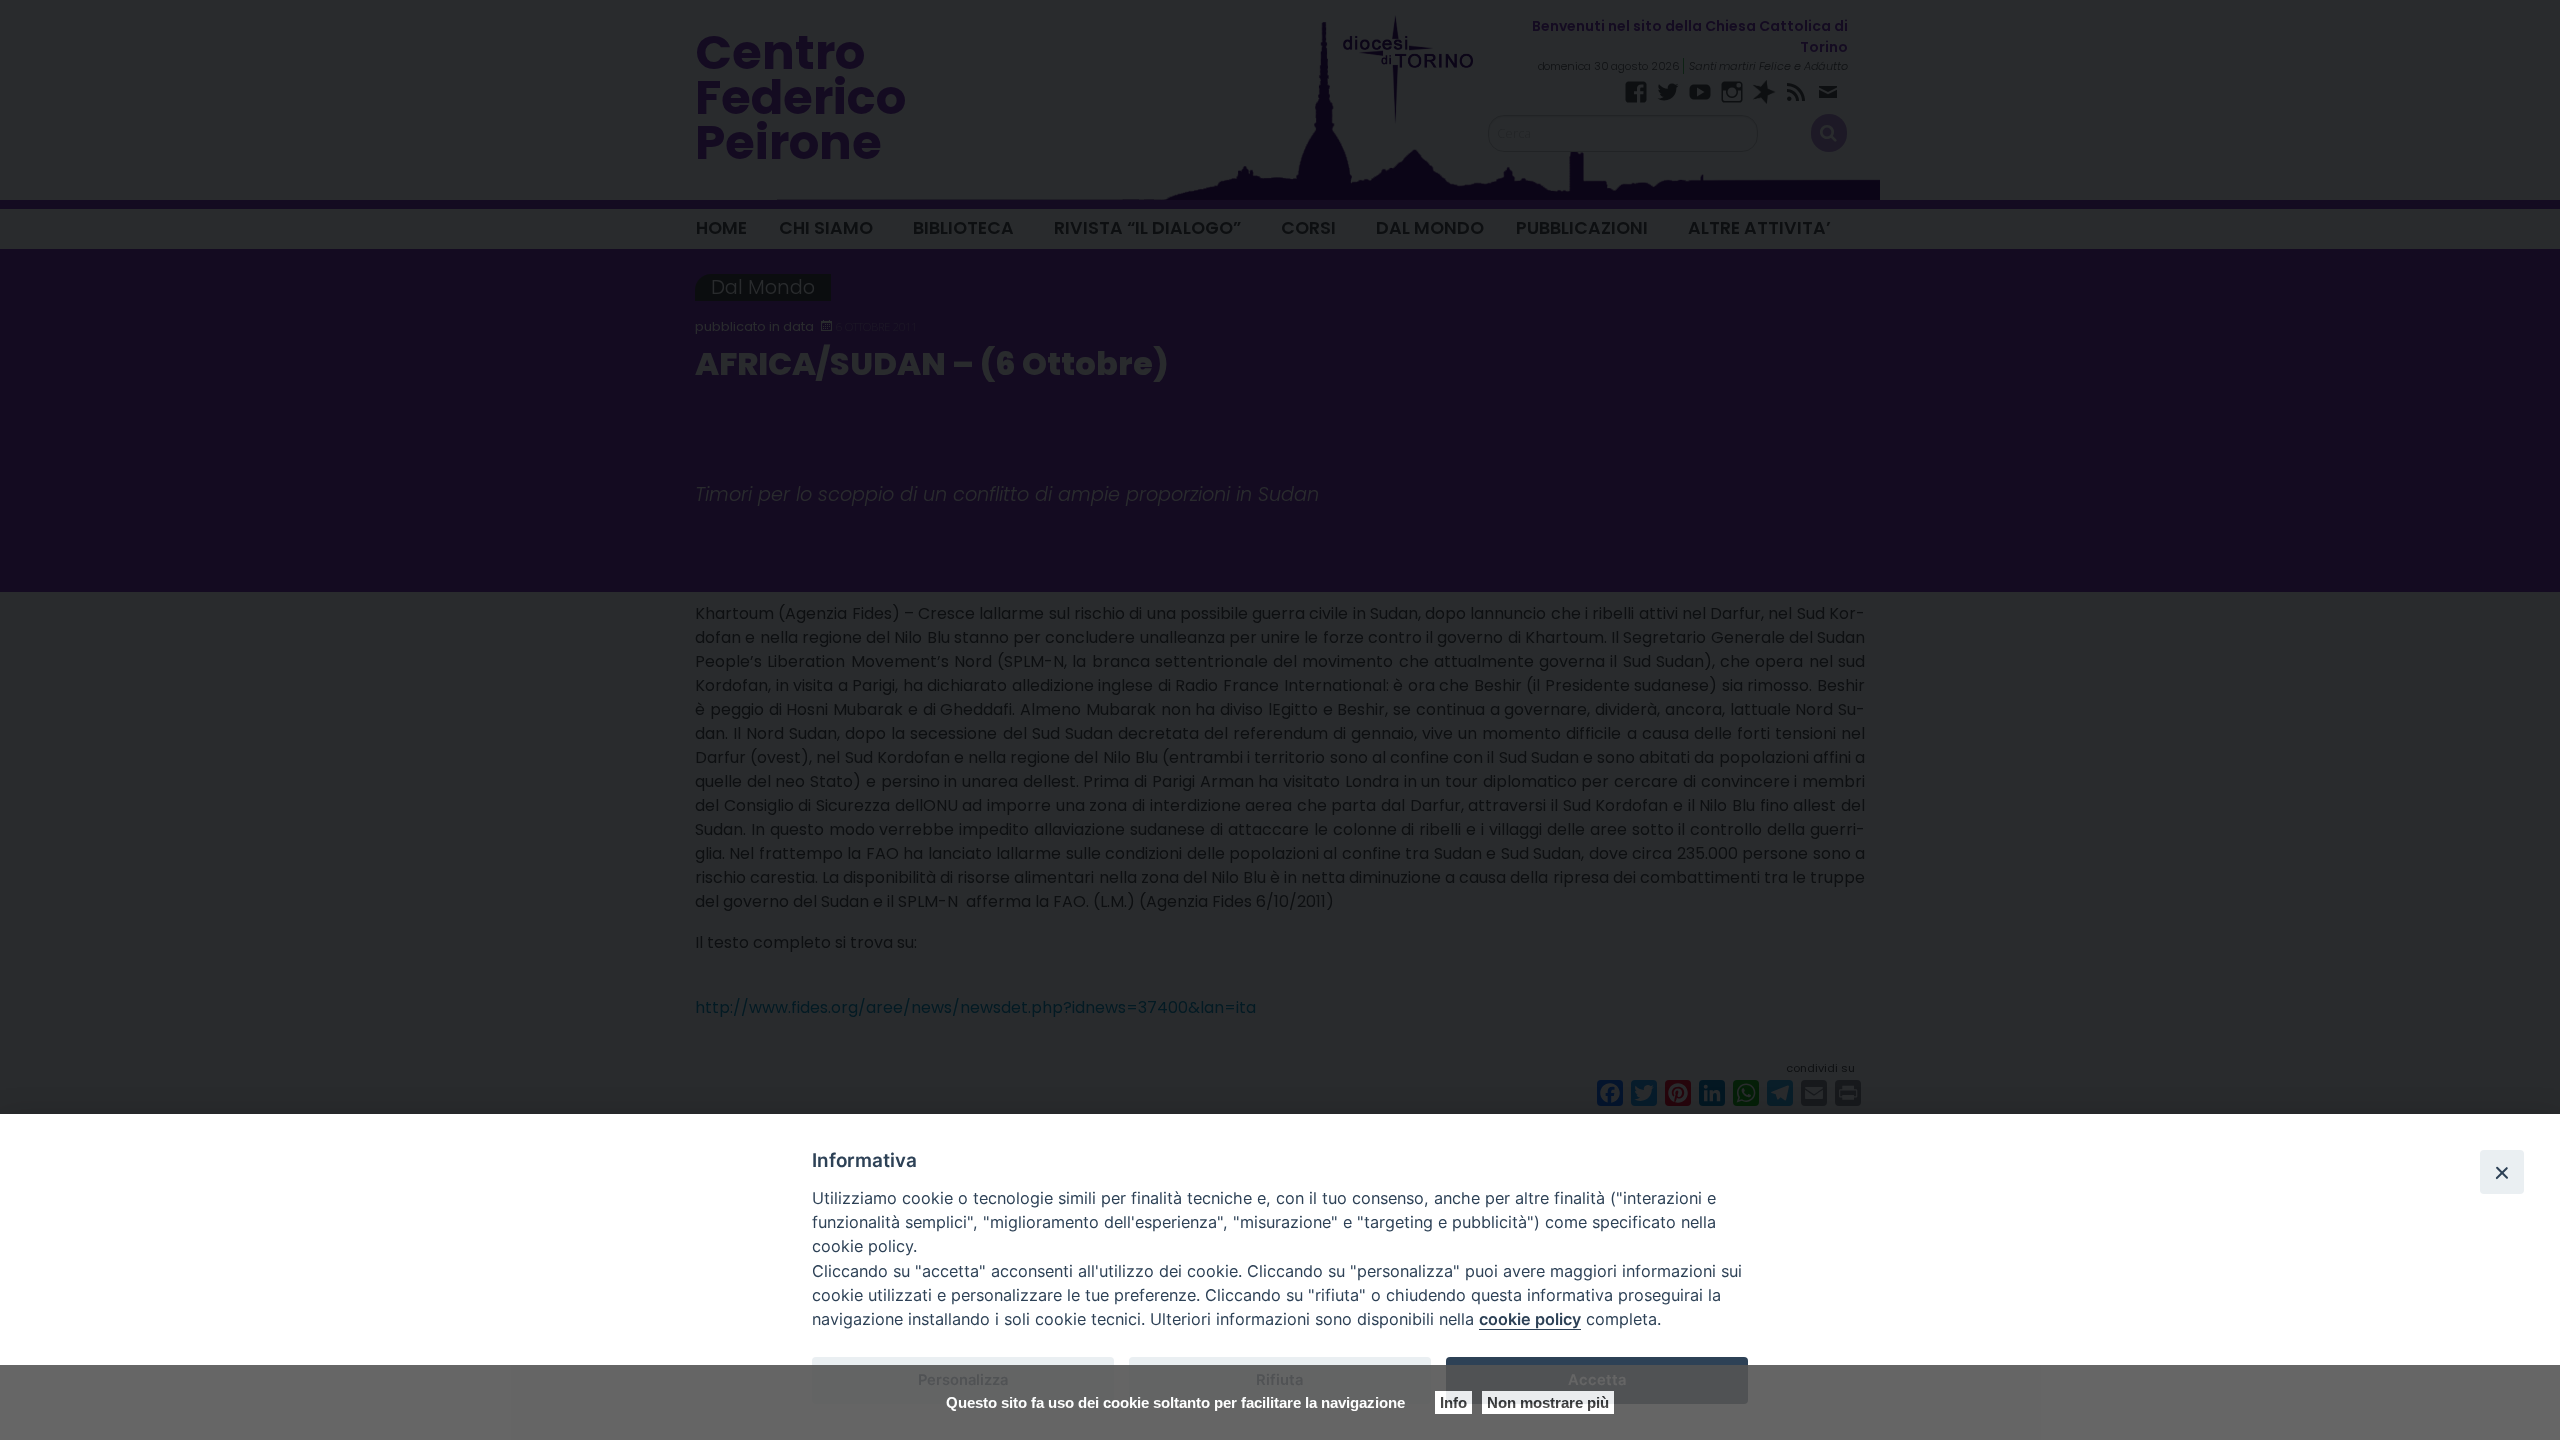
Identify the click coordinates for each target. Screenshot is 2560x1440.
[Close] (2502, 1172)
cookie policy (1530, 1319)
